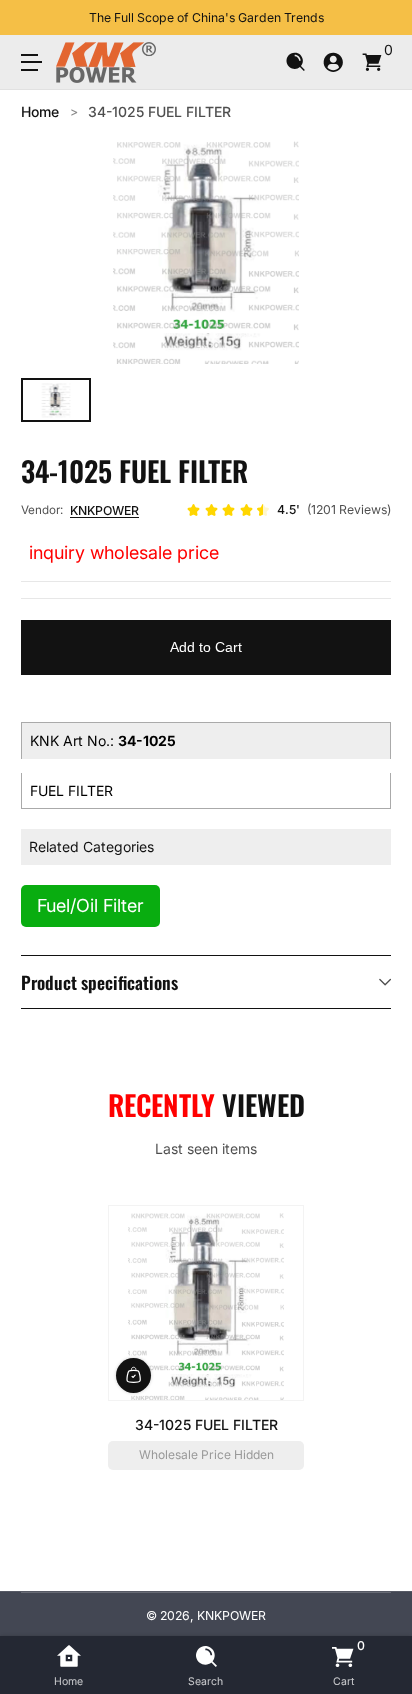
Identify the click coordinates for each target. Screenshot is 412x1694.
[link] (288, 510)
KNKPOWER (104, 510)
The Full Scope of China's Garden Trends (206, 17)
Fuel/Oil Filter (90, 905)
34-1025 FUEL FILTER (159, 111)
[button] (295, 62)
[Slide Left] (35, 18)
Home (40, 111)
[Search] (295, 62)
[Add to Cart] (133, 1374)
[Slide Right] (377, 18)
